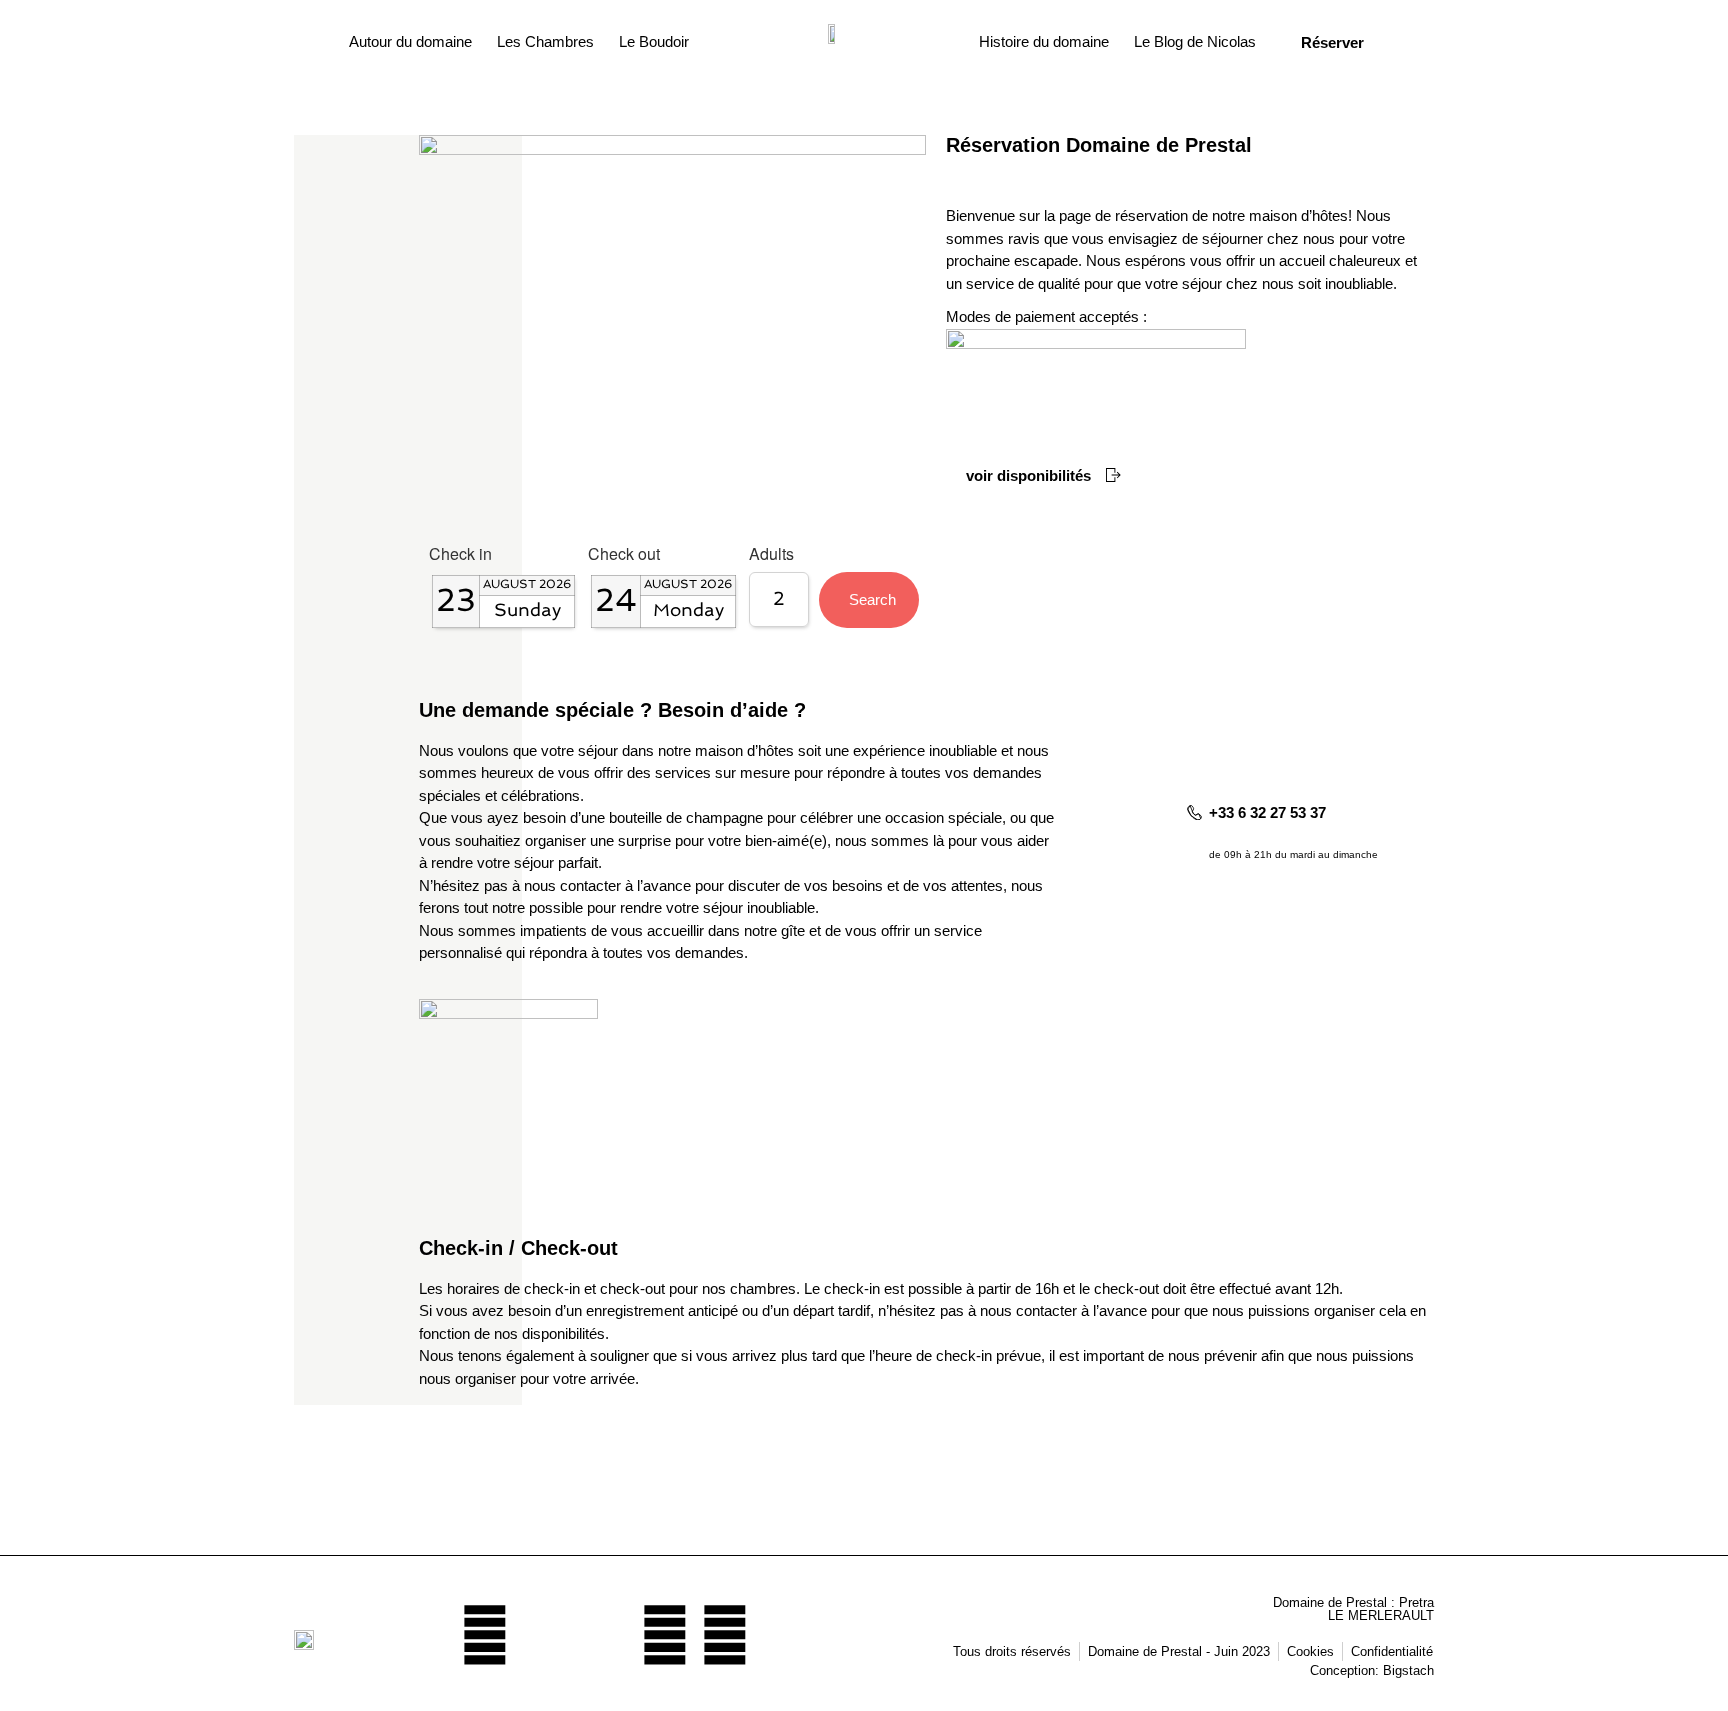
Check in (460, 555)
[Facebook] (545, 1635)
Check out (624, 555)
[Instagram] (605, 1635)
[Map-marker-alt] (485, 1635)
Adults (771, 555)
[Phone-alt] (725, 1635)
